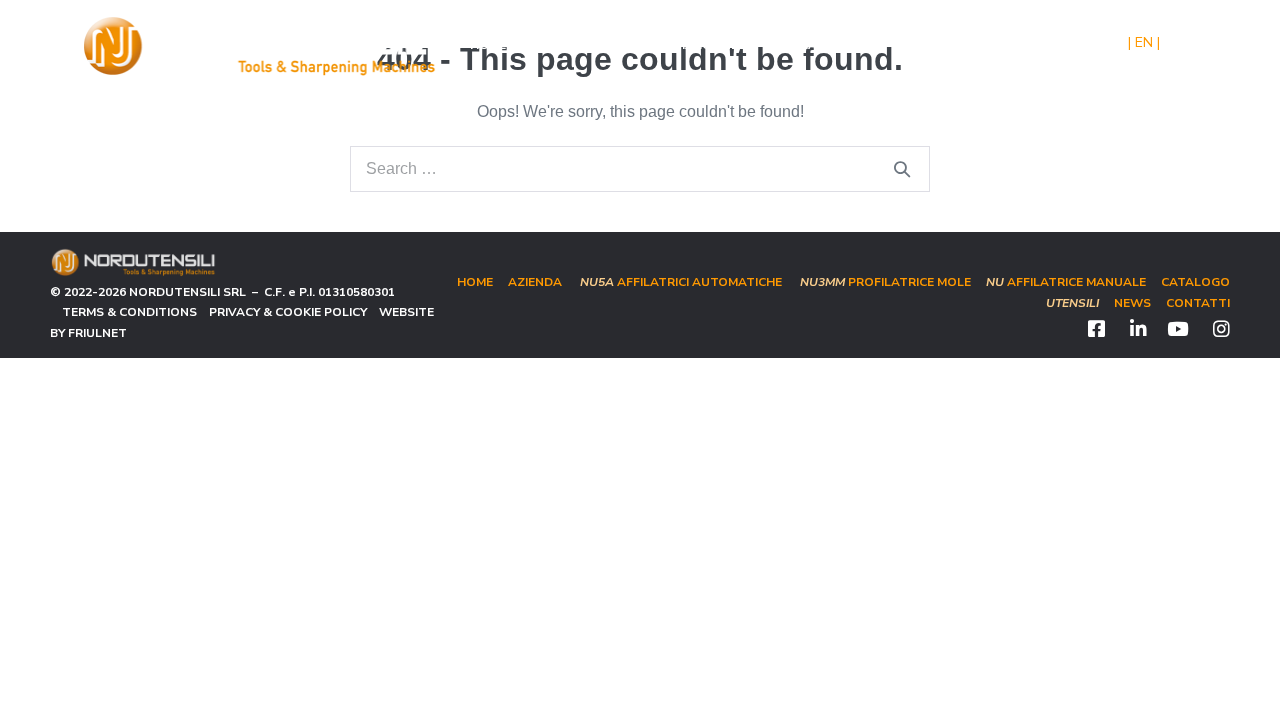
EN (1144, 42)
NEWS (914, 45)
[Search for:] (640, 168)
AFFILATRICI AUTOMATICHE (681, 282)
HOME (488, 45)
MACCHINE (706, 45)
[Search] (902, 169)
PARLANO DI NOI (826, 45)
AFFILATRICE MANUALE (1066, 282)
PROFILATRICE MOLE (885, 282)
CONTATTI (985, 45)
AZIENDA (553, 45)
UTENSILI (627, 45)
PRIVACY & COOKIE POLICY (282, 312)
